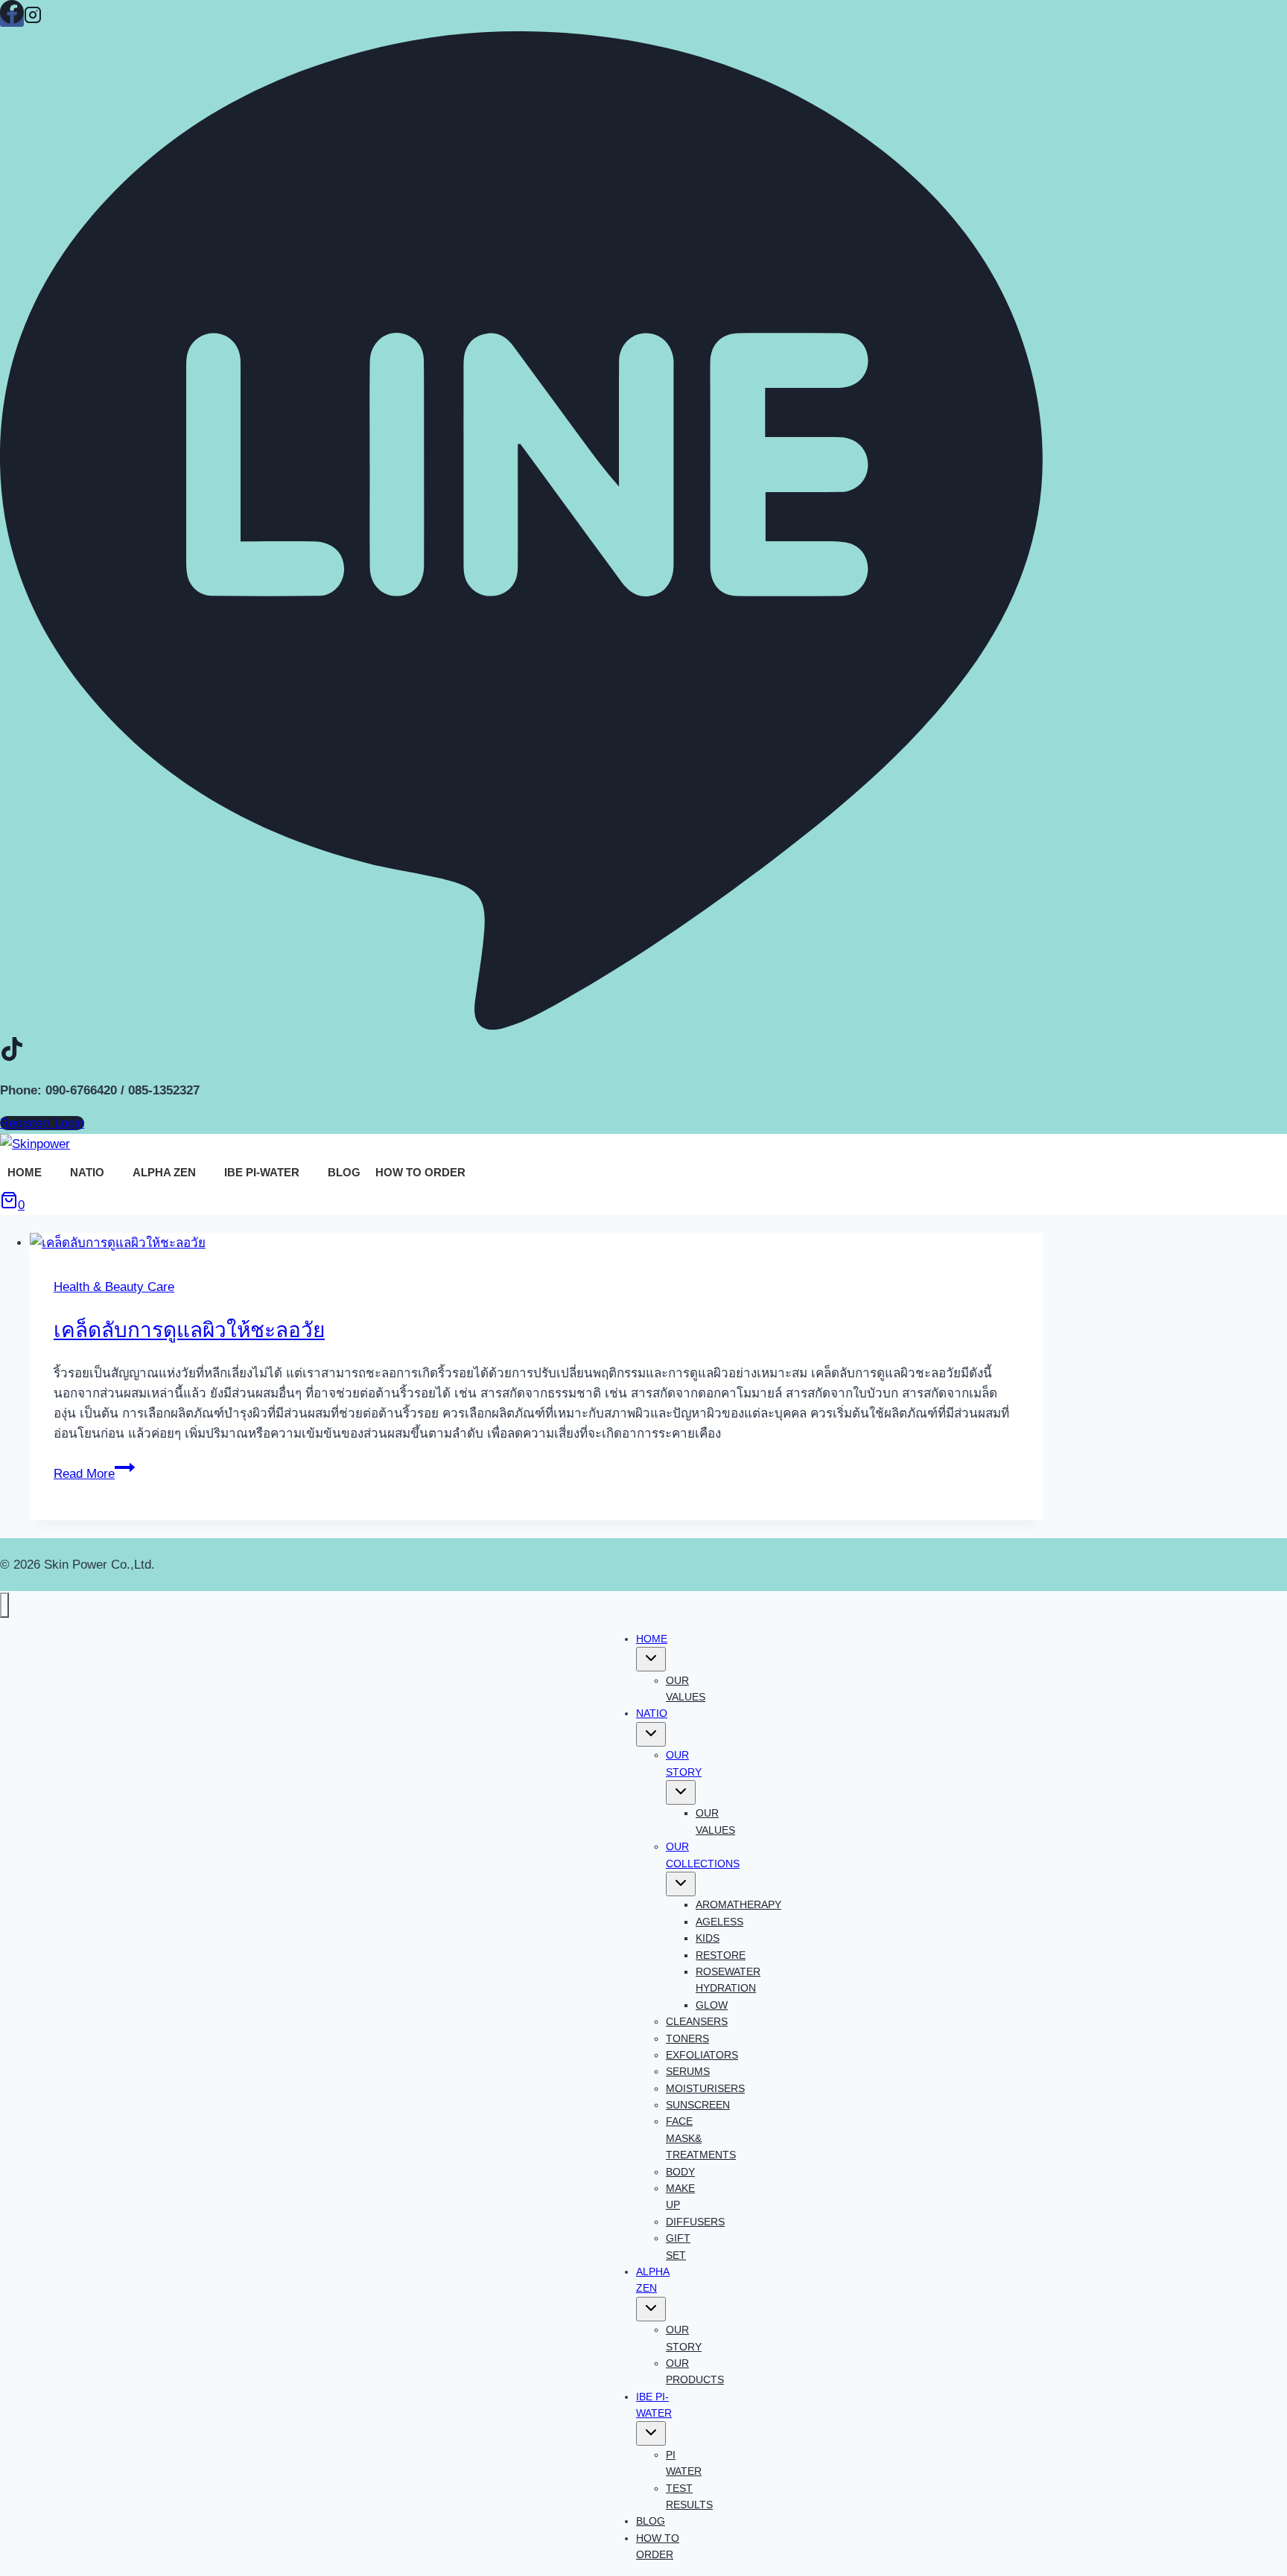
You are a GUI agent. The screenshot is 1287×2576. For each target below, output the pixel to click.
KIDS (708, 1938)
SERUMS (688, 2071)
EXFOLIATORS (702, 2055)
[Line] (521, 1024)
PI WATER (684, 2463)
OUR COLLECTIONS (703, 1855)
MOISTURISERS (705, 2088)
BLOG (344, 1172)
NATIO (87, 1172)
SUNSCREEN (698, 2105)
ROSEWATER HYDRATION (728, 1980)
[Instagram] (33, 19)
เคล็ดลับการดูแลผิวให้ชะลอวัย (189, 1330)
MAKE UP (680, 2196)
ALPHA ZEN (164, 1172)
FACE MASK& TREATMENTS (701, 2138)
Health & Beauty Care (114, 1287)
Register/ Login (42, 1123)
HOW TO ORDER (420, 1172)
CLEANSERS (697, 2021)
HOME (25, 1172)
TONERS (687, 2038)
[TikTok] (12, 1056)
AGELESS (719, 1922)
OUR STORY (684, 1763)
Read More (94, 1474)
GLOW (712, 2005)
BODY (680, 2172)
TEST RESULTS (689, 2496)
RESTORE (721, 1955)
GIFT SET (678, 2246)
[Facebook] (12, 19)
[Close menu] (4, 1605)
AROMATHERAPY (738, 1904)
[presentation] (536, 1243)
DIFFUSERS (695, 2222)
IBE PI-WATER (262, 1172)
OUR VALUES (686, 1689)
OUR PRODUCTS (695, 2371)
